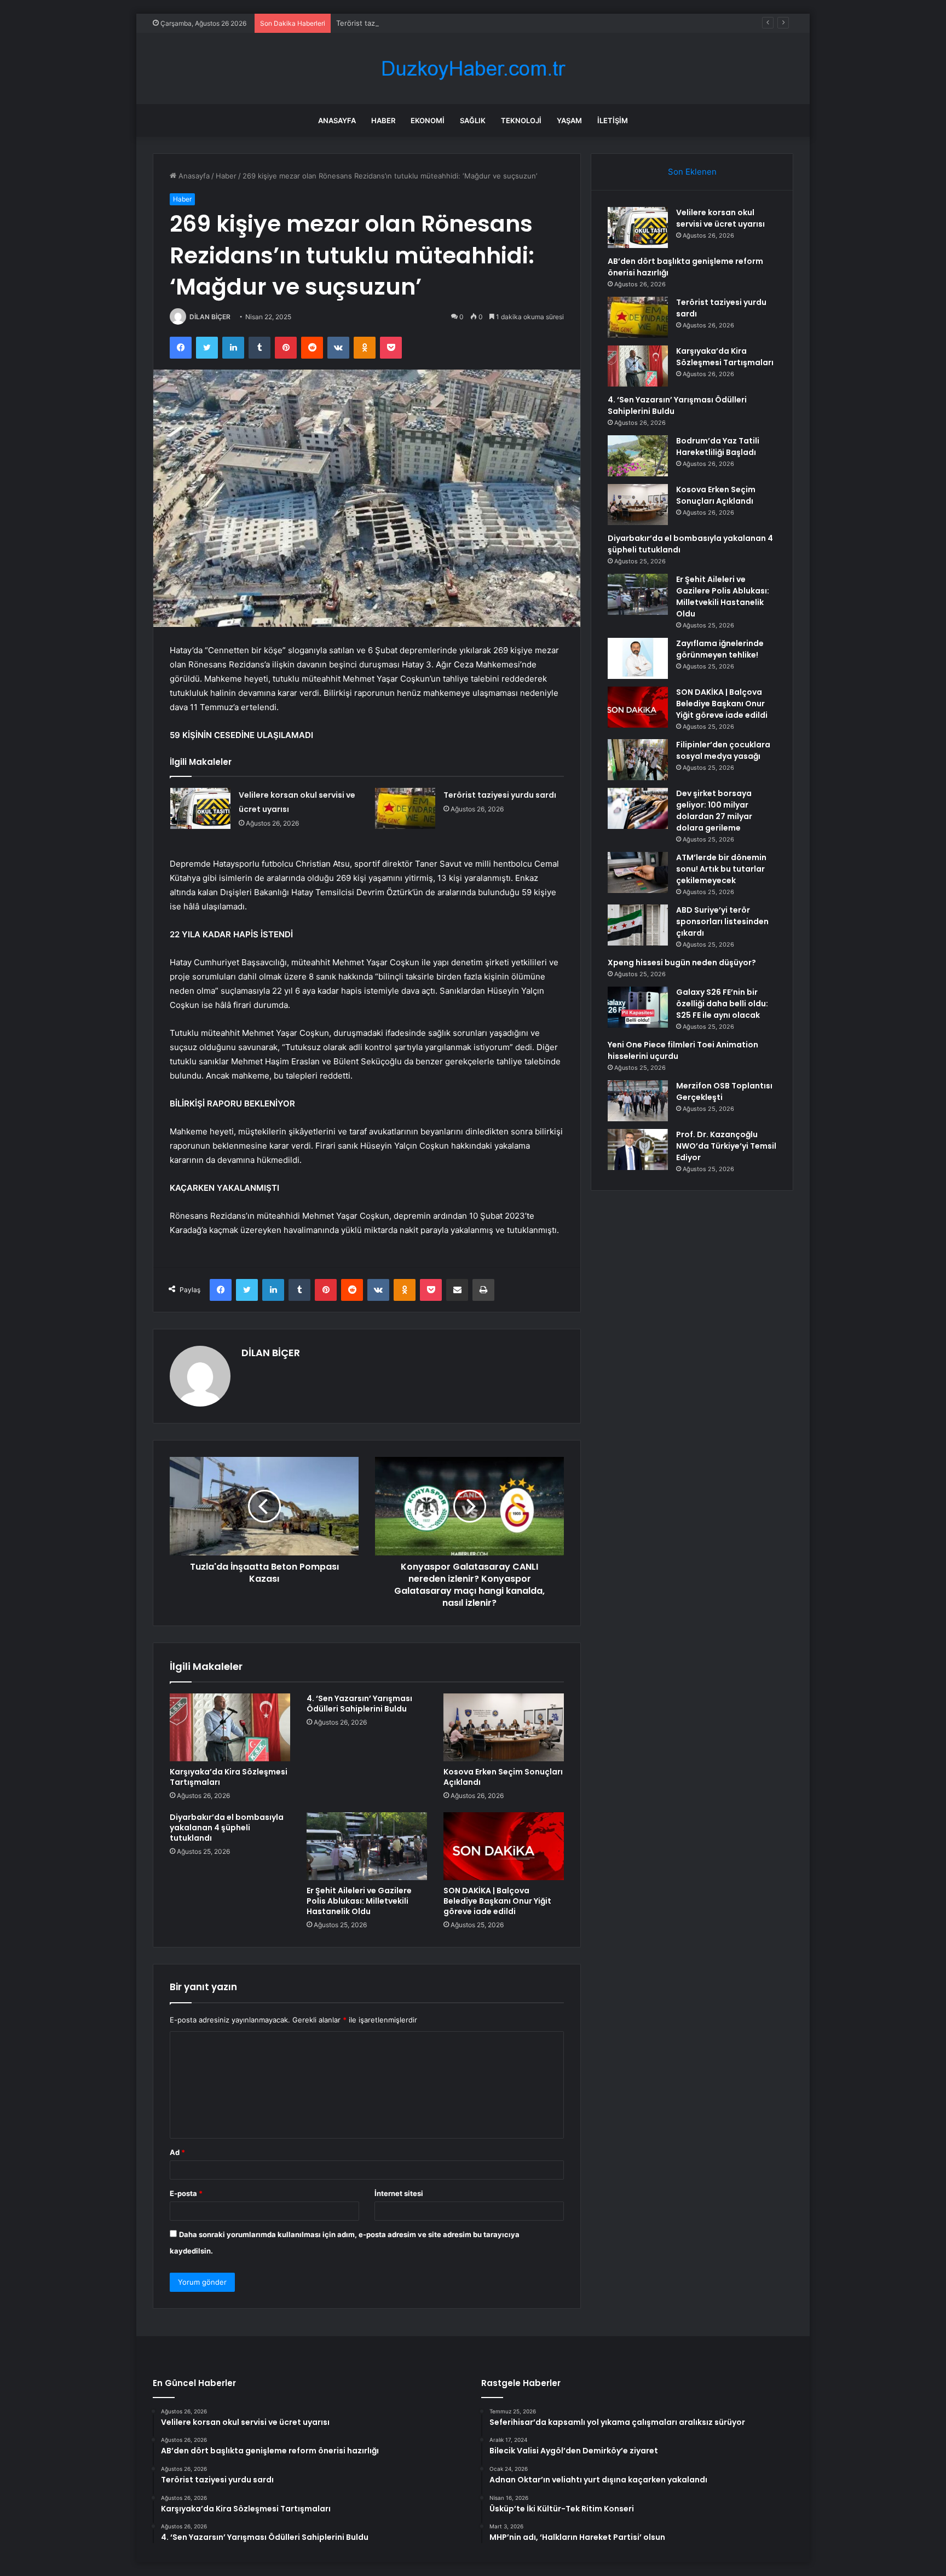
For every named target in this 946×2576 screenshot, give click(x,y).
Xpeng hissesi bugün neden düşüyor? (682, 963)
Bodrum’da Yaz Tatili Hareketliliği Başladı (718, 446)
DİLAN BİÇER (210, 317)
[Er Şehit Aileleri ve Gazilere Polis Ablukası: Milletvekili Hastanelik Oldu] (367, 1846)
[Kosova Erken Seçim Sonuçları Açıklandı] (504, 1727)
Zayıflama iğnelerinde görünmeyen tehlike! (720, 649)
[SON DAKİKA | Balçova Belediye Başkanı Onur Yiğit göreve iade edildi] (504, 1846)
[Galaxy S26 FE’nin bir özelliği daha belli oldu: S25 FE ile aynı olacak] (638, 1007)
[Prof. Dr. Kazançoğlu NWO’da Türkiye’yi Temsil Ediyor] (638, 1149)
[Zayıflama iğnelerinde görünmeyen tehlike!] (638, 658)
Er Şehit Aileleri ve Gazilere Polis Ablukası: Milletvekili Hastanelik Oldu (359, 1901)
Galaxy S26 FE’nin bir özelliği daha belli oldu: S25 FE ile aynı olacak (722, 1004)
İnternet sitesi (399, 2193)
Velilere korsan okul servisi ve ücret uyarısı (720, 218)
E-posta (186, 2193)
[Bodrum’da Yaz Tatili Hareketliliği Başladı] (638, 456)
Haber (383, 120)
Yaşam (569, 120)
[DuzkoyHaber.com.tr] (473, 69)
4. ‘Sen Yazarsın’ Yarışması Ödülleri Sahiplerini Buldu (359, 1704)
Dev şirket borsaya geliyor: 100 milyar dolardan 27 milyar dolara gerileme (714, 811)
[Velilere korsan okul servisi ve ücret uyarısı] (200, 808)
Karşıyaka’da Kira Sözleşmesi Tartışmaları (229, 1777)
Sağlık (473, 120)
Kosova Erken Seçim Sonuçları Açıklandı (503, 1777)
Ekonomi (428, 120)
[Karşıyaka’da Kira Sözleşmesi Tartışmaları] (230, 1727)
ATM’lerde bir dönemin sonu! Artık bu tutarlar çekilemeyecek (721, 869)
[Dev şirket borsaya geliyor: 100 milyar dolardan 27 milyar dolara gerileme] (638, 808)
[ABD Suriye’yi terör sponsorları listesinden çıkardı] (638, 925)
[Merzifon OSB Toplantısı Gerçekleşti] (638, 1101)
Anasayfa (337, 120)
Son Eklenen (692, 172)
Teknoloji (521, 120)
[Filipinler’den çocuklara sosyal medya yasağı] (638, 760)
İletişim (613, 120)
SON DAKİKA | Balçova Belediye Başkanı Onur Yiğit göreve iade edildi (497, 1901)
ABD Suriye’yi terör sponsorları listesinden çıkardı (722, 921)
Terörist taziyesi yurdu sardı (383, 23)
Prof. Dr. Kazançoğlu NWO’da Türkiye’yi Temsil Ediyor (726, 1146)
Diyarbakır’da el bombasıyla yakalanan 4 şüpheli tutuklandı (227, 1828)
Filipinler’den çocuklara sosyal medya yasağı (723, 750)
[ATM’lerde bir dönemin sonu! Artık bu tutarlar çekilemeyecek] (638, 872)
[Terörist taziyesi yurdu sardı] (405, 808)
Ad (177, 2152)
